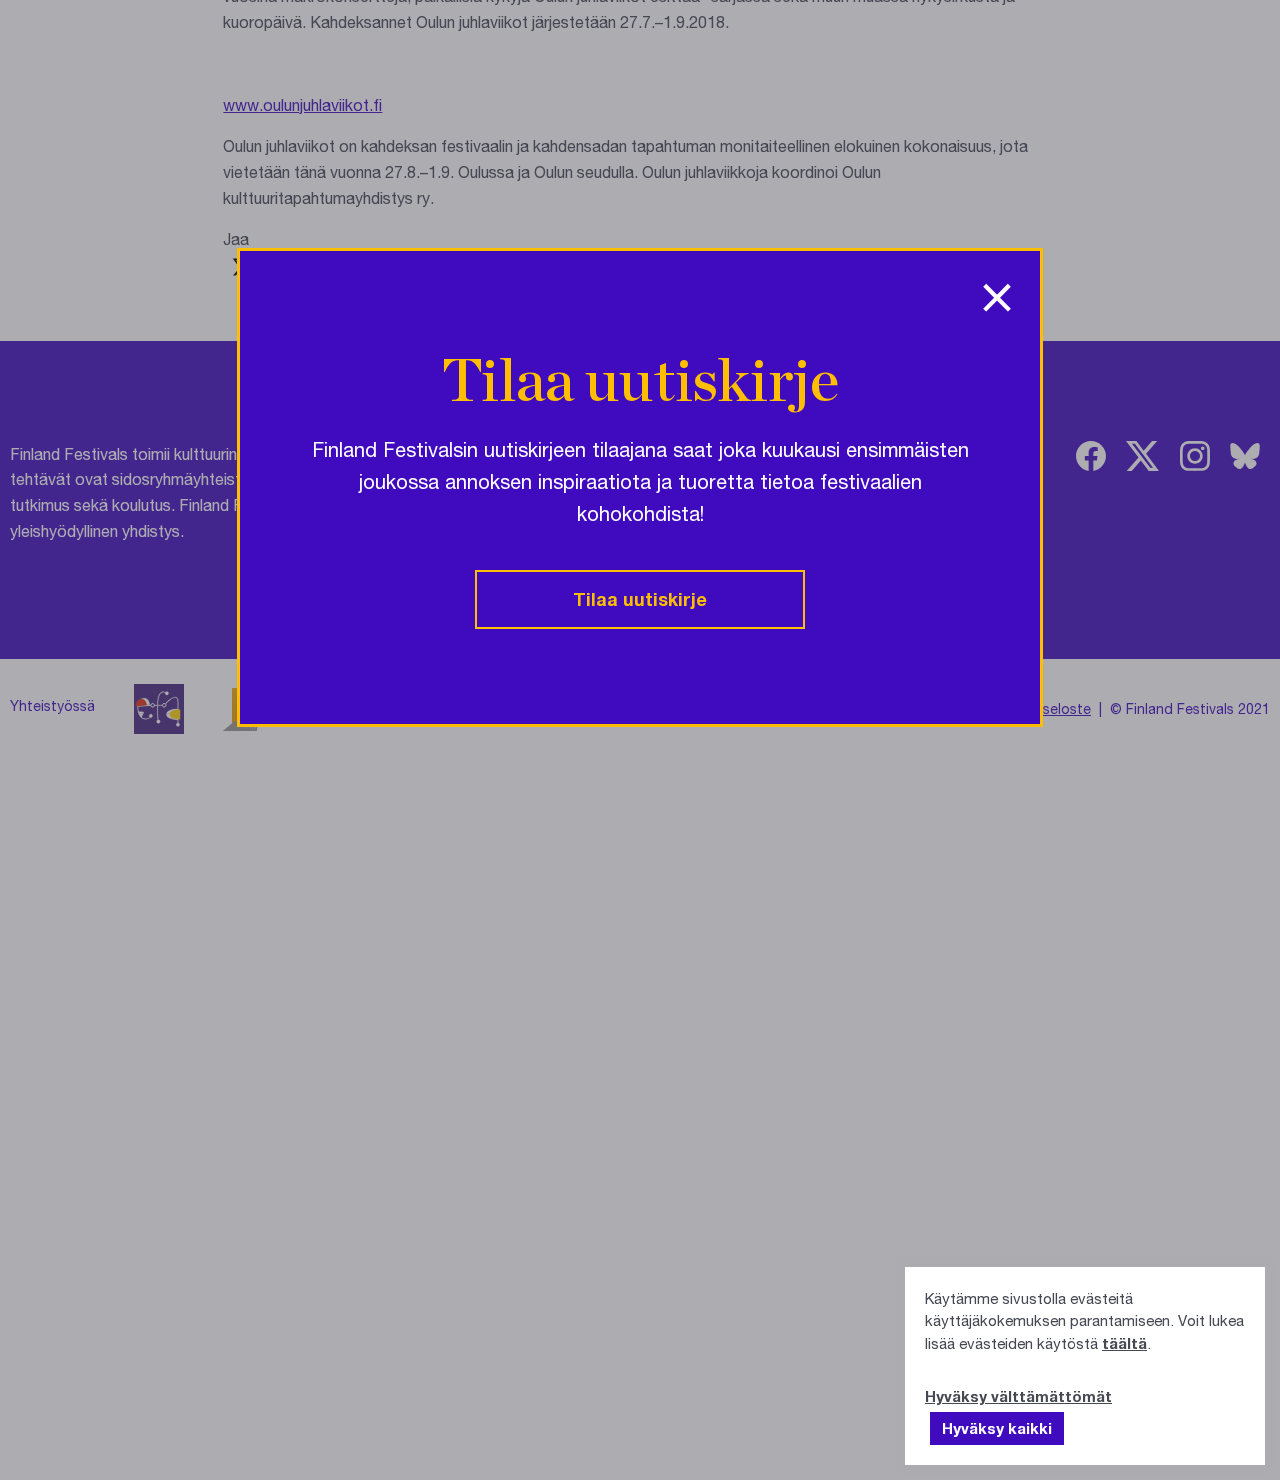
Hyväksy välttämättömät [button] (1018, 1396)
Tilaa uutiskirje (640, 599)
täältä (1124, 1343)
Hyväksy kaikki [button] (997, 1428)
